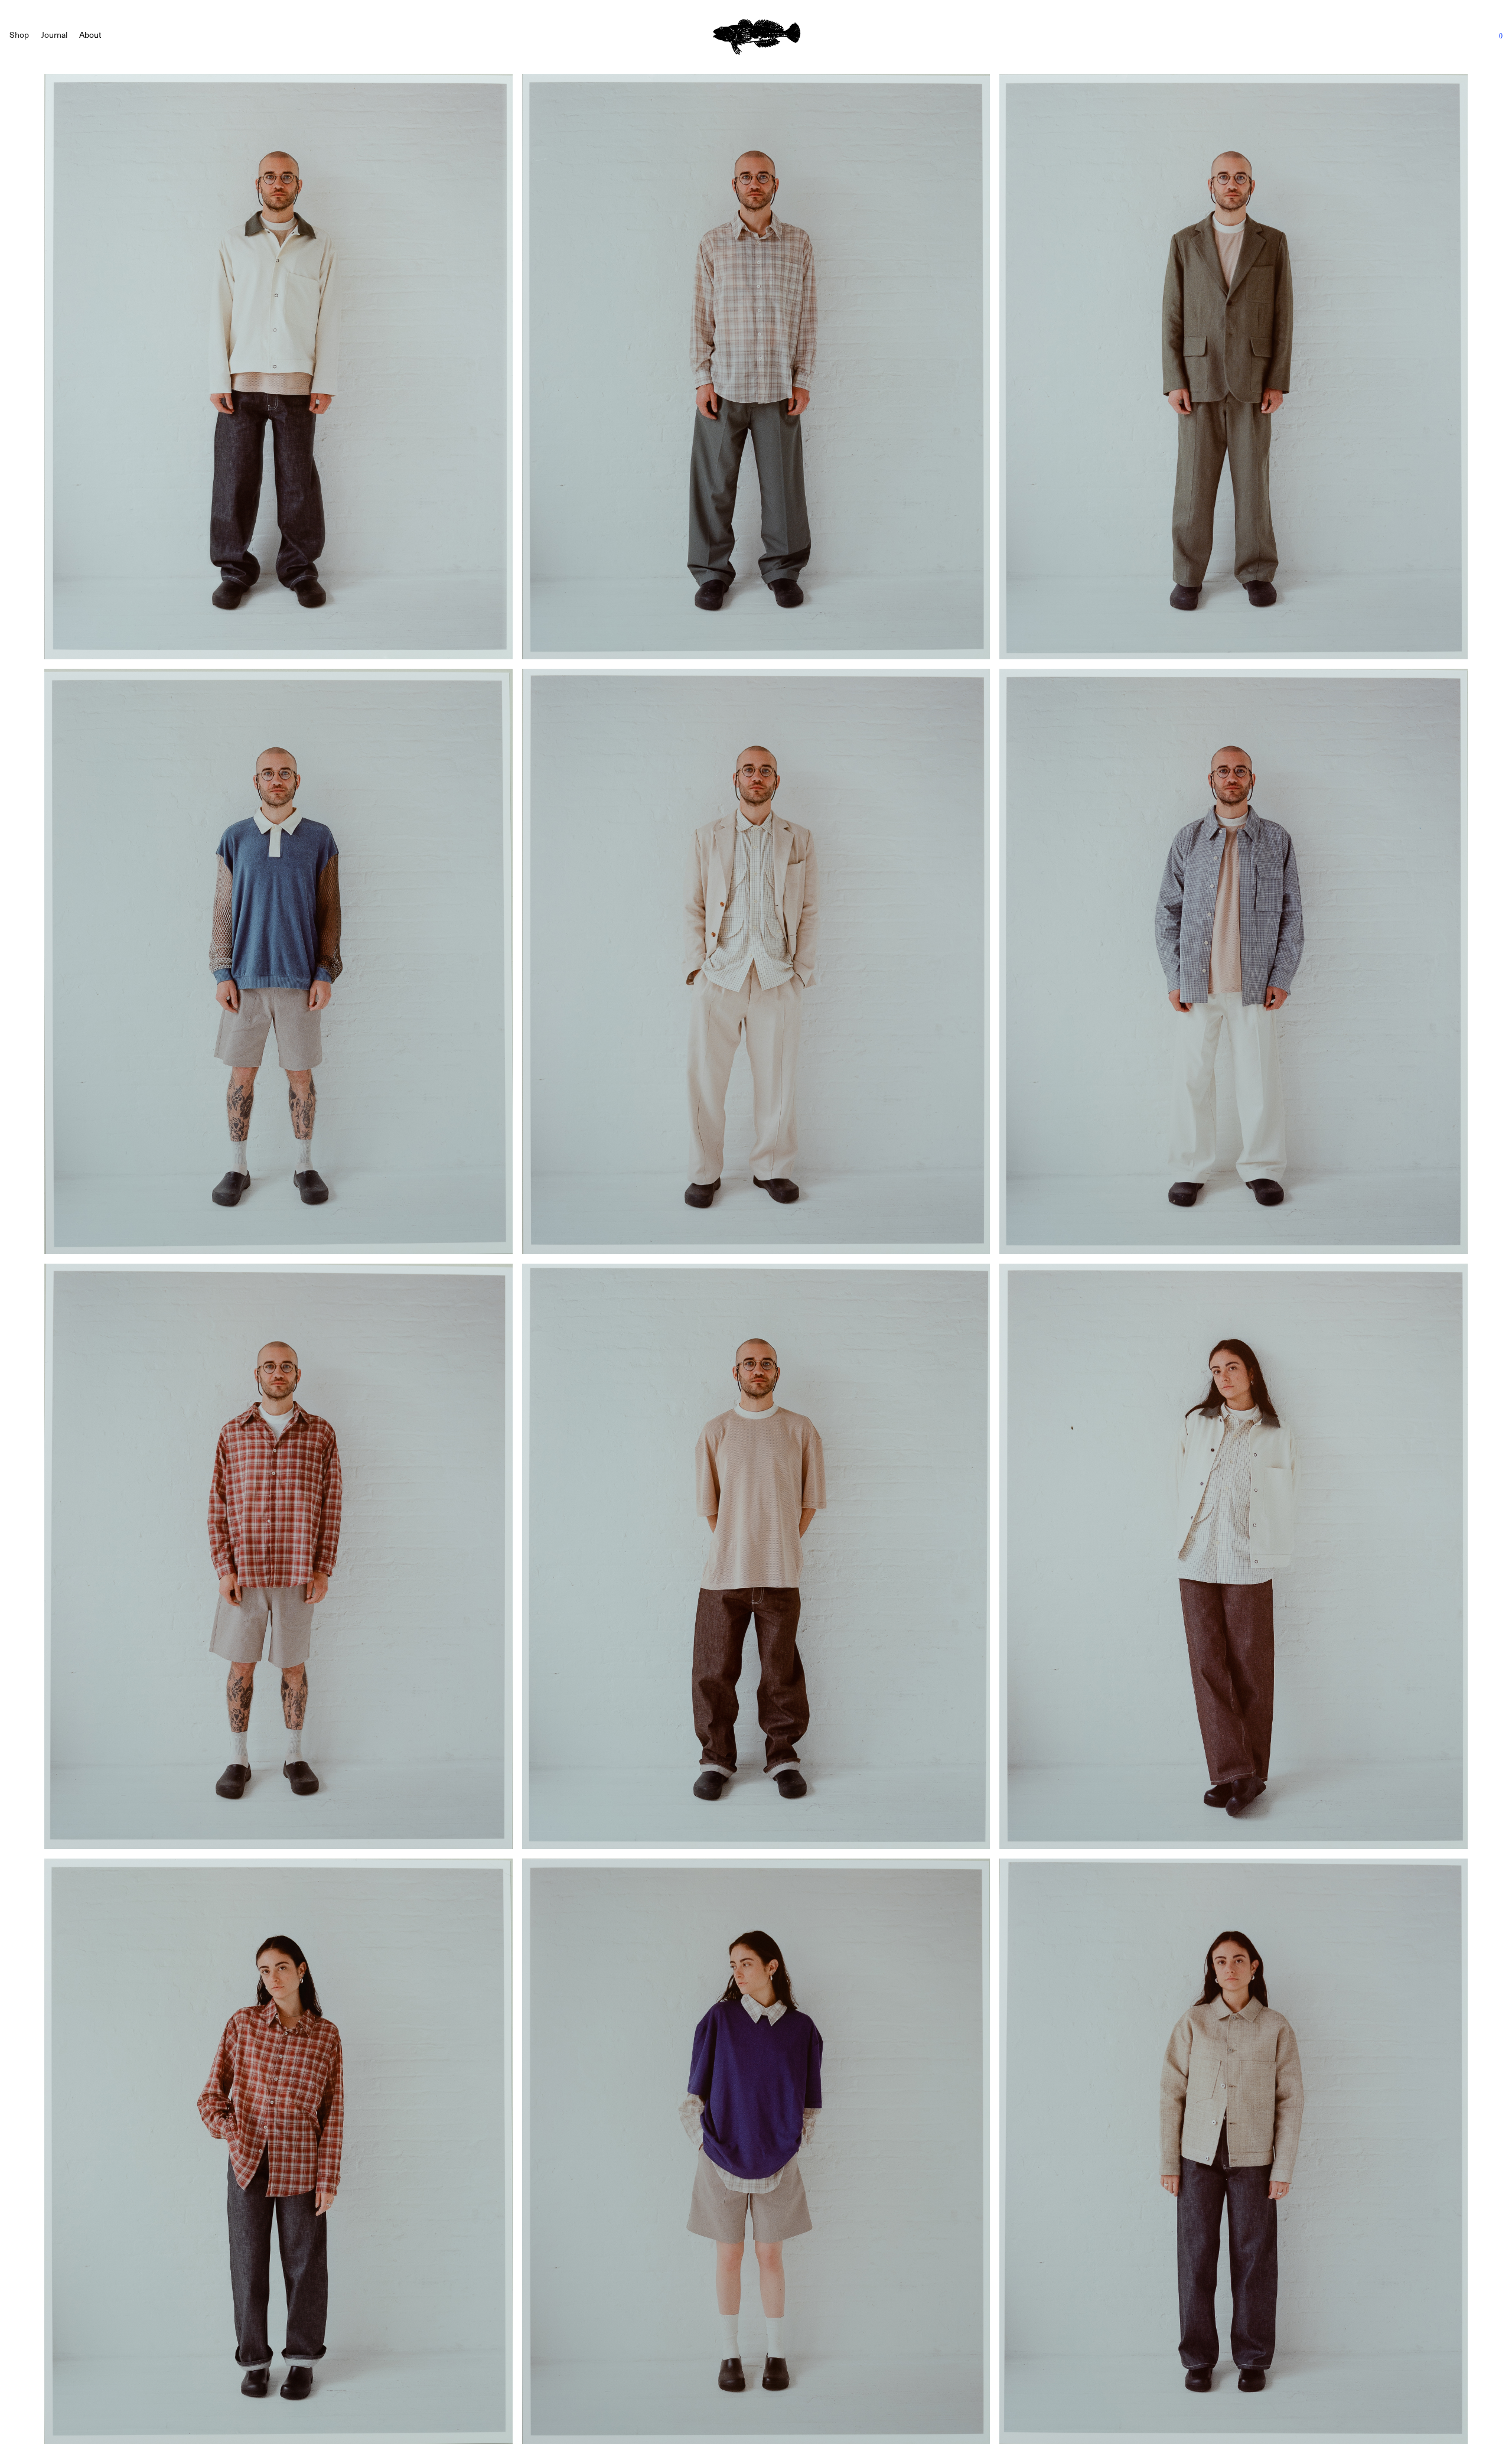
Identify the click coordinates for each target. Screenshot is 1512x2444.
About (90, 35)
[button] (19, 35)
